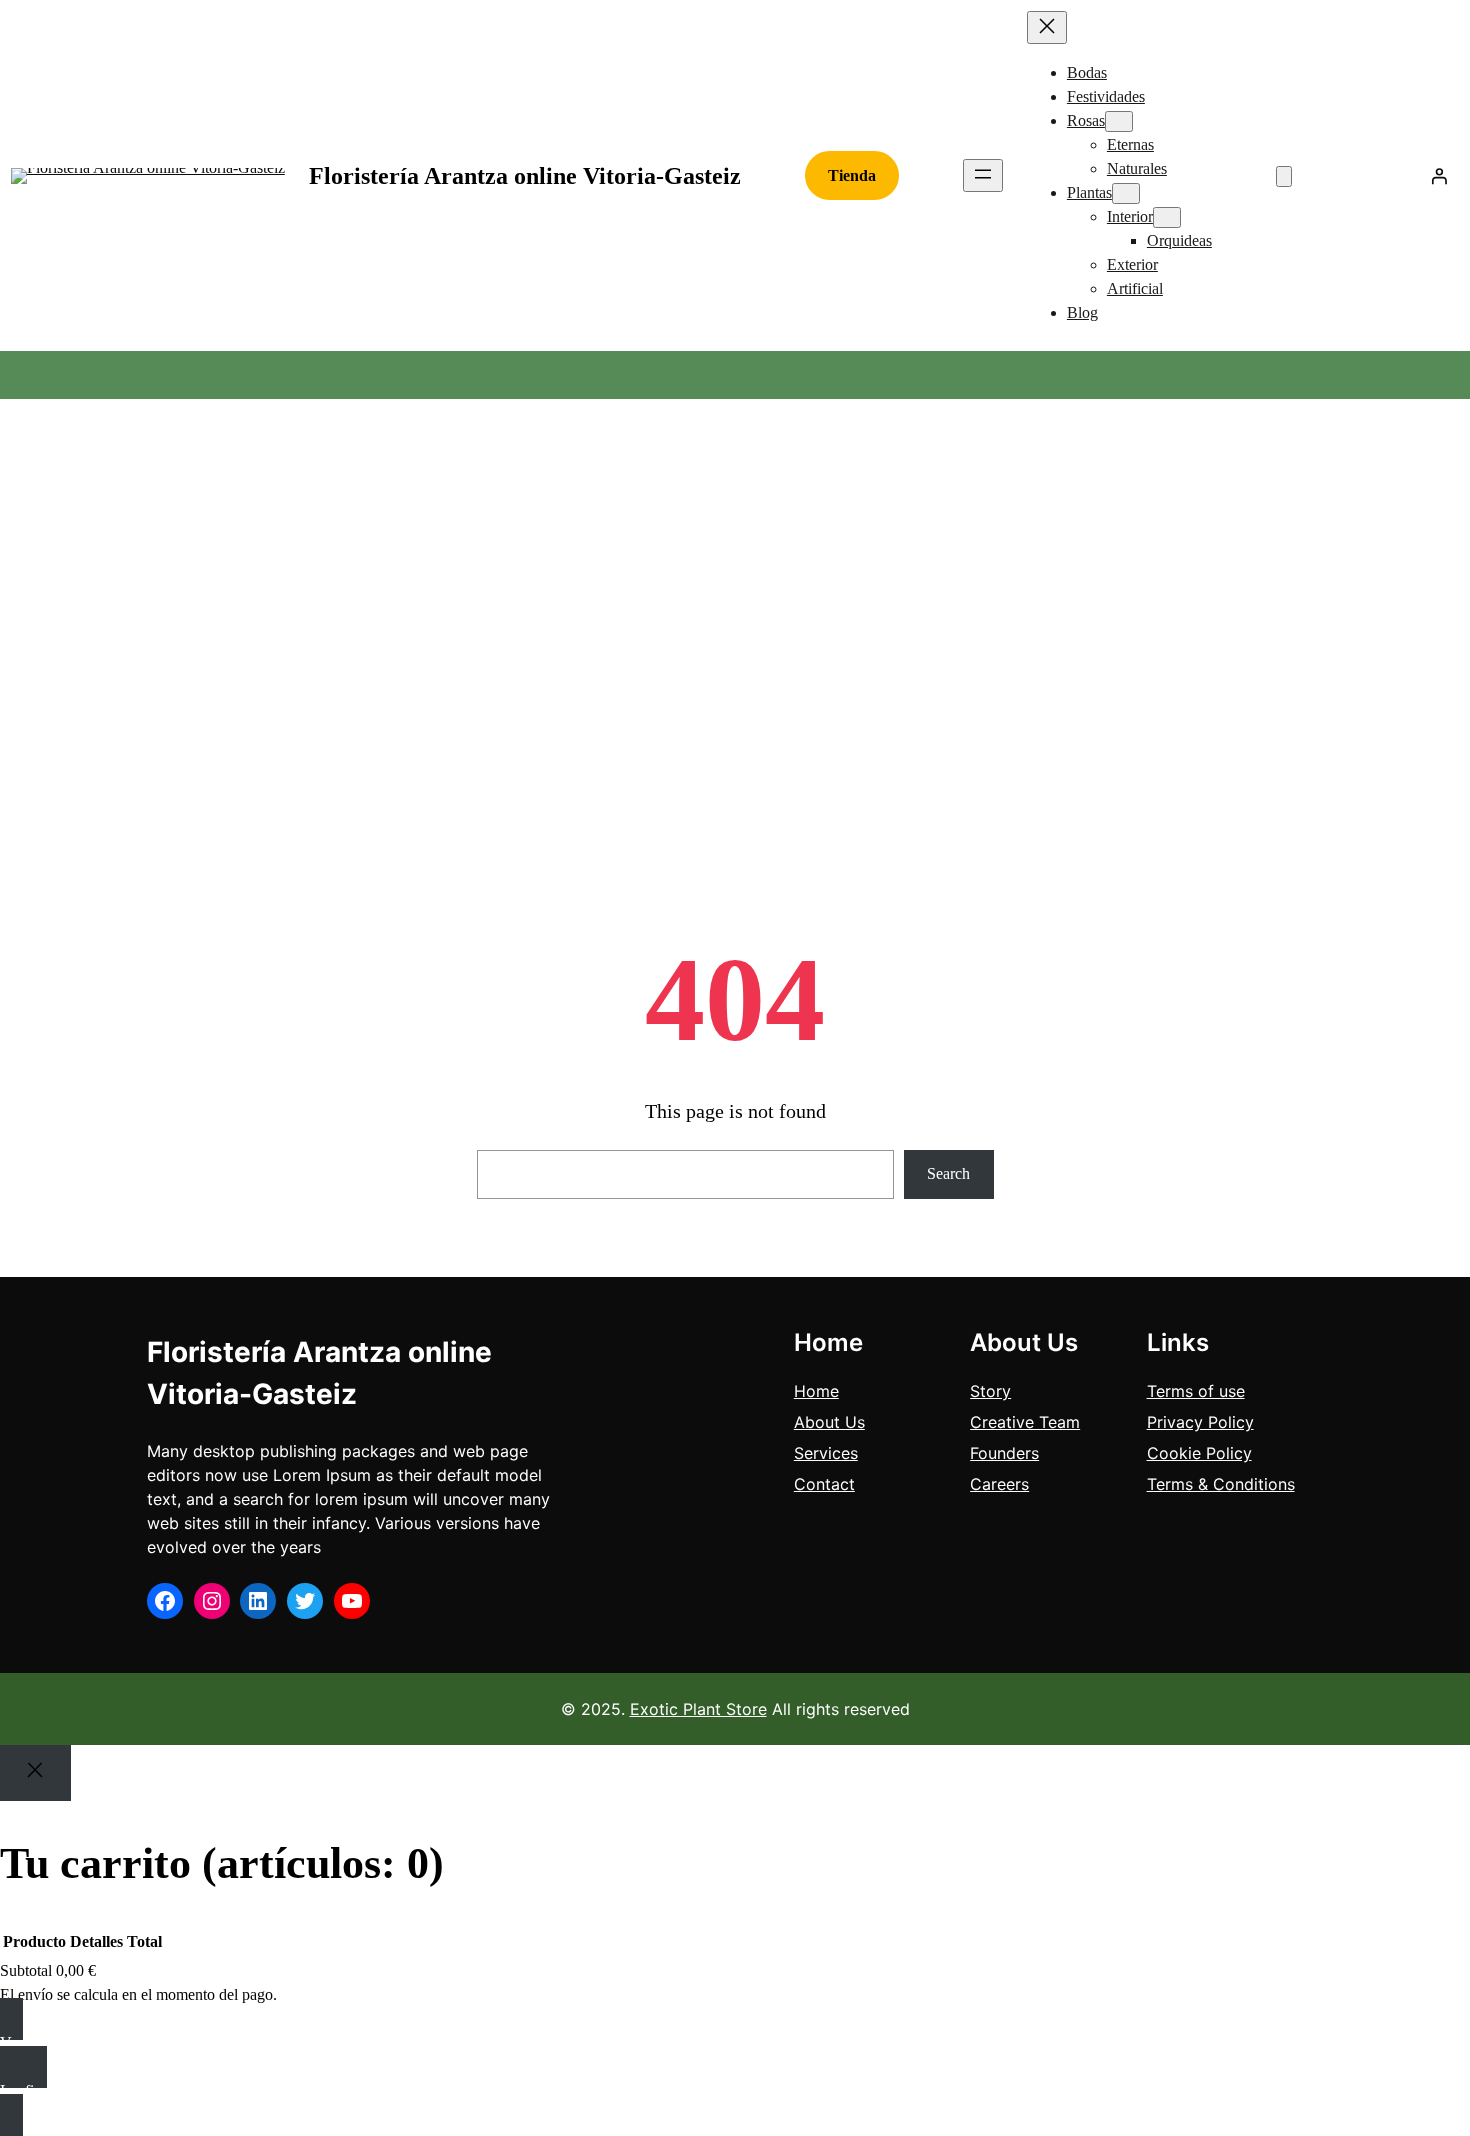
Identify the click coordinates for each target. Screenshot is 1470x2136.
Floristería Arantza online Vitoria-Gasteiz (525, 176)
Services (826, 1453)
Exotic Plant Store (698, 1709)
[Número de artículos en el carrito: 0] (1284, 176)
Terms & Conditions (1221, 1484)
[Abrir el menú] (983, 175)
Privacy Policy (1200, 1422)
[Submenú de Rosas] (1119, 121)
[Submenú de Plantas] (1126, 193)
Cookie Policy (1199, 1453)
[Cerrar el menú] (1047, 27)
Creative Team (1025, 1422)
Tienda (852, 175)
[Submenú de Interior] (1167, 217)
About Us (829, 1422)
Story (990, 1391)
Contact (824, 1484)
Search (948, 1173)
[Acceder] (1439, 176)
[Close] (35, 1773)
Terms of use (1196, 1391)
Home (816, 1391)
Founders (1004, 1453)
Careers (999, 1484)
